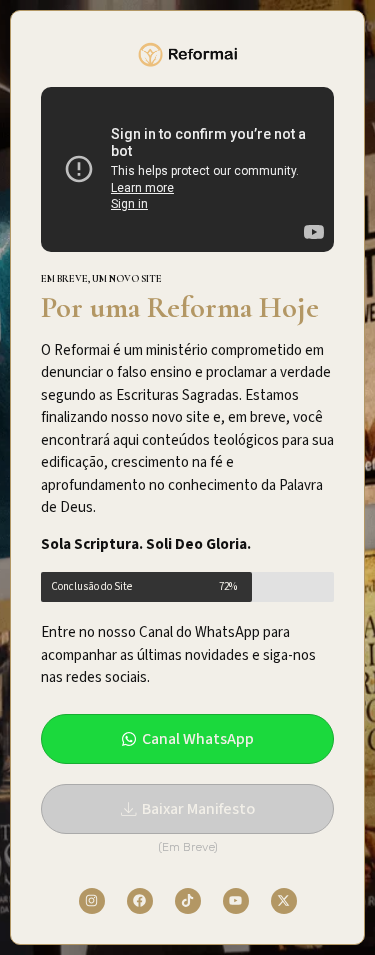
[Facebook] (140, 901)
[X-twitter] (284, 901)
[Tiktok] (188, 901)
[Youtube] (236, 901)
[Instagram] (92, 901)
